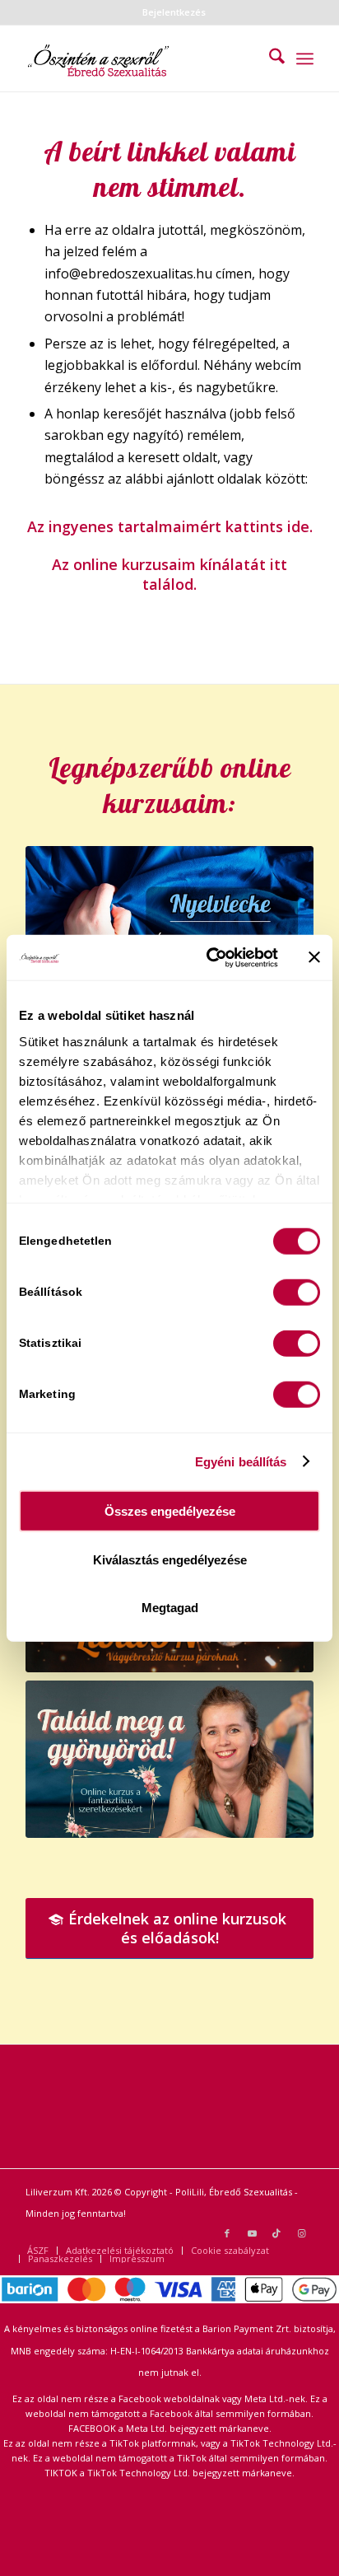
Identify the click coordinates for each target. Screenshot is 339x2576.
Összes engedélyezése (170, 1511)
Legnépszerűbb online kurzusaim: (170, 785)
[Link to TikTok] (276, 2233)
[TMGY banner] (169, 1759)
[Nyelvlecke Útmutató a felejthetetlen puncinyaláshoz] (169, 926)
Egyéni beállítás (241, 1461)
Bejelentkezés (174, 12)
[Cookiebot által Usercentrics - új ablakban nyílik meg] (210, 957)
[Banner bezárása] (314, 957)
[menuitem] (174, 12)
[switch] (297, 1293)
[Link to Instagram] (301, 2233)
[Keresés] (269, 58)
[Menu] (305, 58)
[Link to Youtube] (252, 2233)
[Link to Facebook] (227, 2233)
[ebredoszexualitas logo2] (141, 58)
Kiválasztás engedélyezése (170, 1559)
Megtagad (170, 1608)
